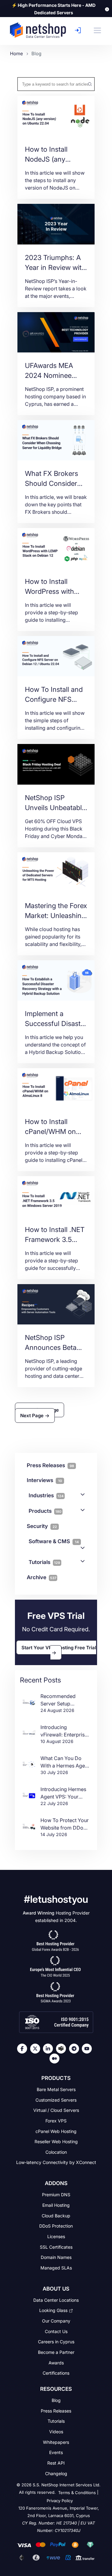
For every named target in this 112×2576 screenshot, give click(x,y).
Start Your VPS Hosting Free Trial (59, 1647)
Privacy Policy (60, 2501)
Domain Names (56, 2257)
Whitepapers (56, 2442)
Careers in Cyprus (56, 2342)
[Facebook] (24, 2049)
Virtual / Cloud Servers (56, 2110)
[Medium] (56, 2059)
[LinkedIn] (49, 2049)
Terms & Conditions (77, 2493)
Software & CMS (54, 1541)
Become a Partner (56, 2352)
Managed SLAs (56, 2268)
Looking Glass (53, 2310)
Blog (56, 2400)
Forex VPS (56, 2121)
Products (45, 1511)
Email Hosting (56, 2205)
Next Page (33, 1416)
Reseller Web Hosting (56, 2141)
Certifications (56, 2373)
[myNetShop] (79, 30)
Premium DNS (56, 2195)
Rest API (56, 2463)
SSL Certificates (56, 2247)
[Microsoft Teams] (63, 2049)
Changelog (56, 2473)
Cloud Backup (56, 2215)
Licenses (56, 2236)
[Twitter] (37, 2049)
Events (56, 2452)
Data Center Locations (56, 2300)
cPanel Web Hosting (56, 2131)
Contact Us (56, 2331)
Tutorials (44, 1562)
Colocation (56, 2152)
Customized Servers (56, 2100)
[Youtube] (88, 2049)
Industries (46, 1495)
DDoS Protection (56, 2226)
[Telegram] (76, 2049)
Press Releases (56, 2410)
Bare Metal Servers (56, 2089)
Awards (56, 2362)
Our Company (56, 2321)
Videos (56, 2432)
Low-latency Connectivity (56, 2162)
